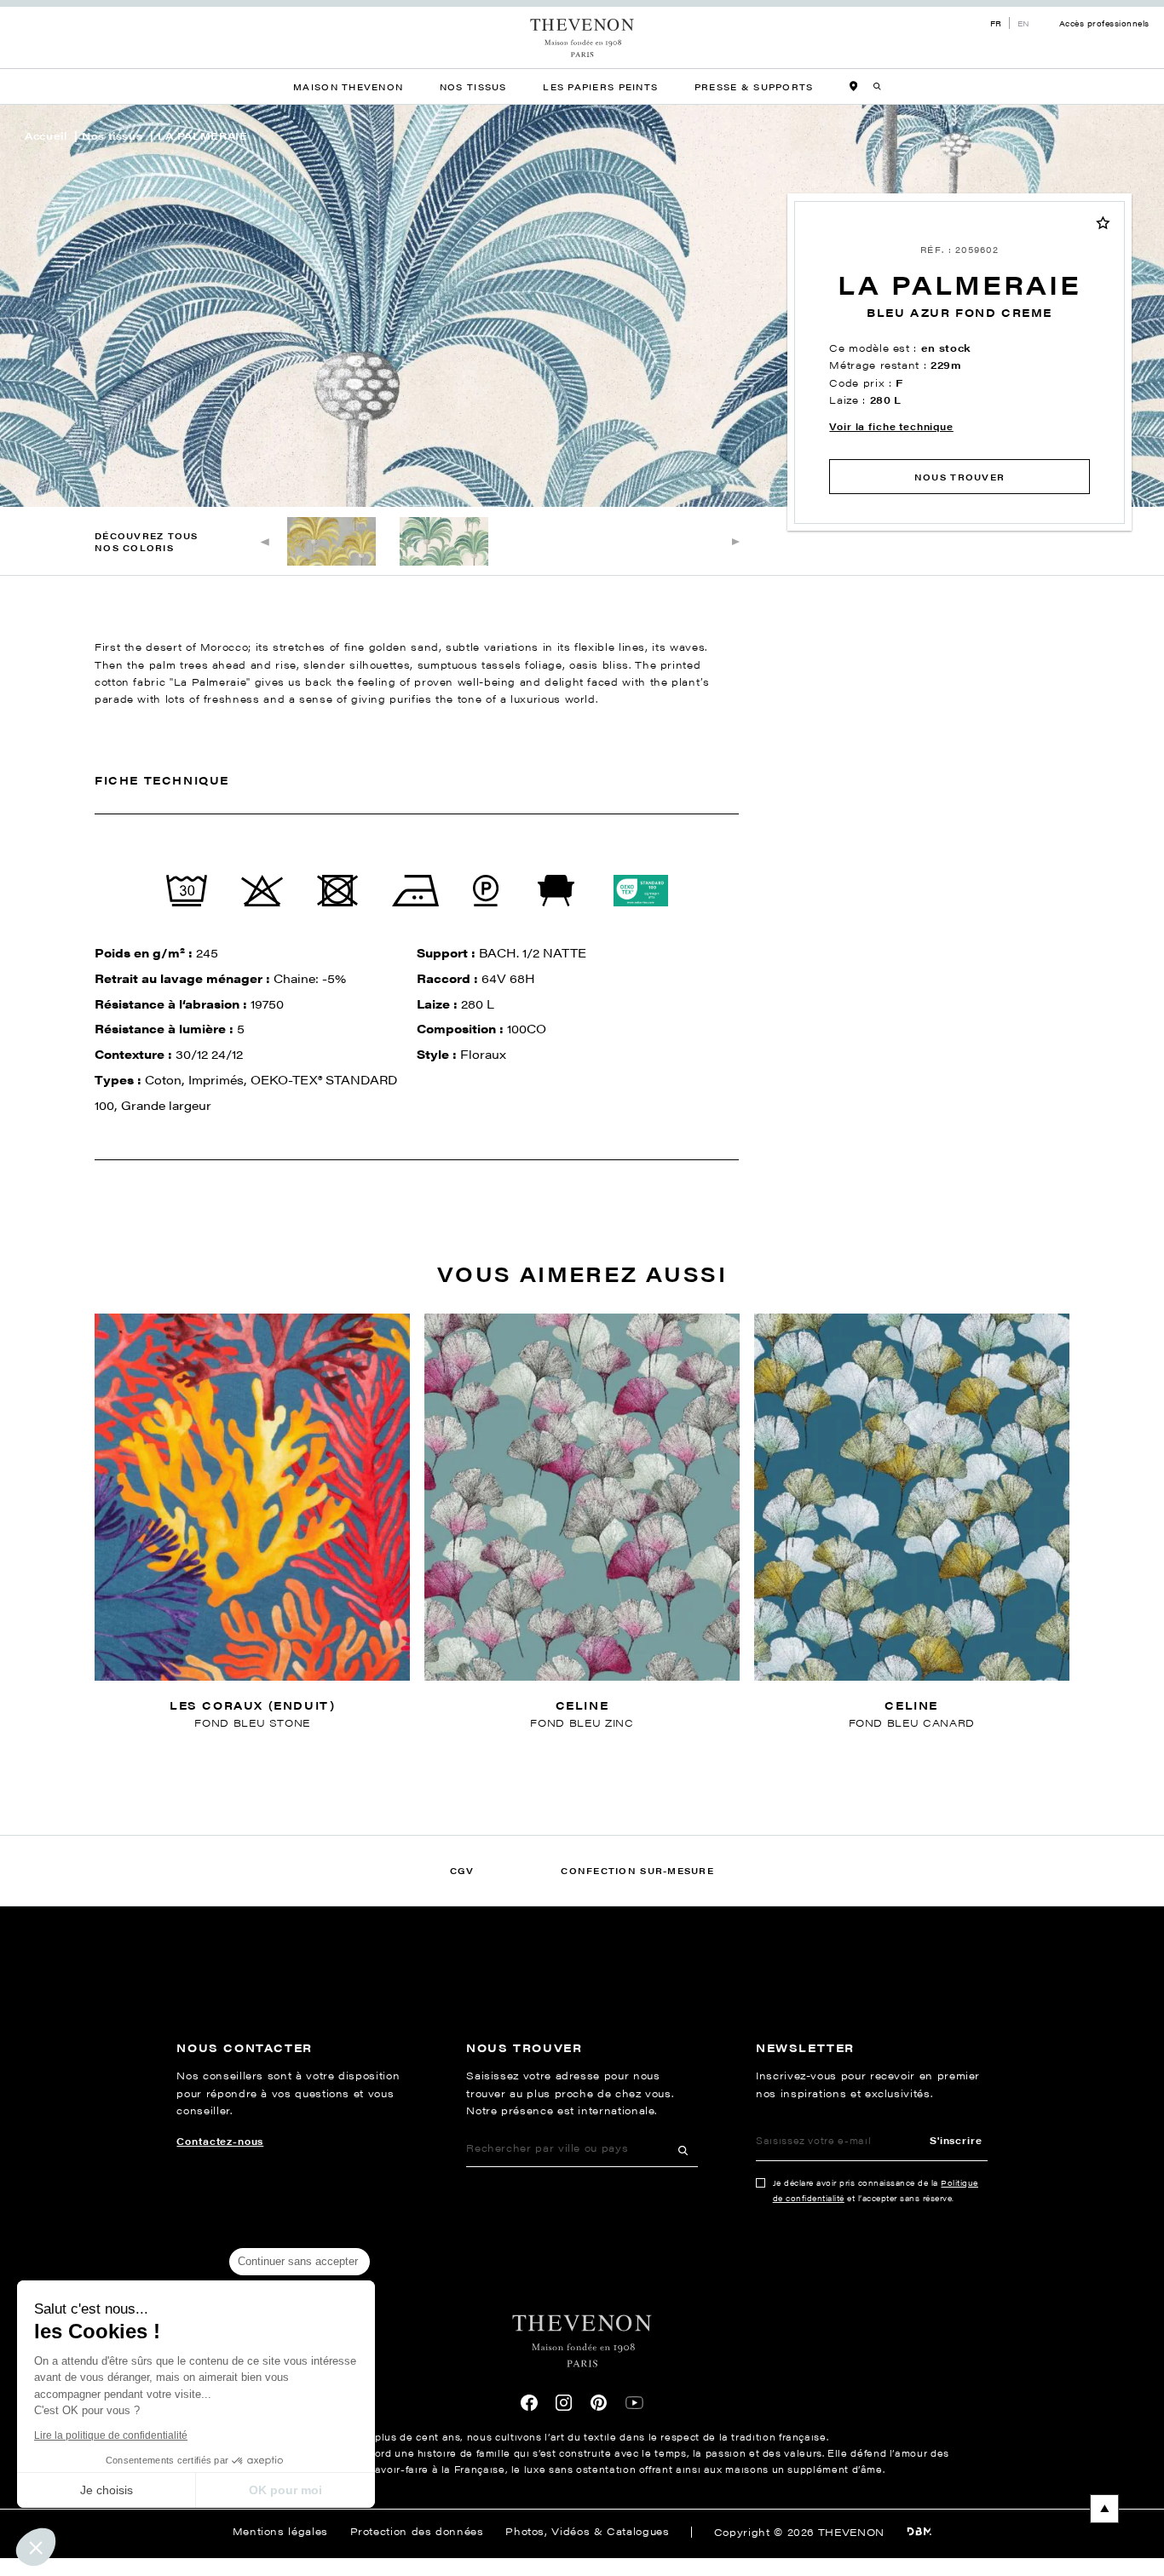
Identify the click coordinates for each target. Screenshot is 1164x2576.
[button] (36, 2547)
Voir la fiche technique (891, 426)
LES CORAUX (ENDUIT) (252, 1705)
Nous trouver (959, 477)
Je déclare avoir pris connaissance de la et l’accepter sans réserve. (876, 2190)
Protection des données (417, 2531)
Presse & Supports (754, 86)
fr (996, 23)
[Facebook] (529, 2403)
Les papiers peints (600, 86)
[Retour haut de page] (582, 2509)
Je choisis (107, 2490)
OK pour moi (285, 2490)
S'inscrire (956, 2140)
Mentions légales (280, 2531)
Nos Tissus (473, 86)
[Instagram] (564, 2403)
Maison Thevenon (348, 86)
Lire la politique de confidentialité (111, 2435)
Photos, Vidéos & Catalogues (587, 2531)
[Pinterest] (599, 2403)
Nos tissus (112, 136)
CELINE (582, 1705)
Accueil (46, 136)
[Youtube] (634, 2403)
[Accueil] (582, 38)
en (1024, 23)
